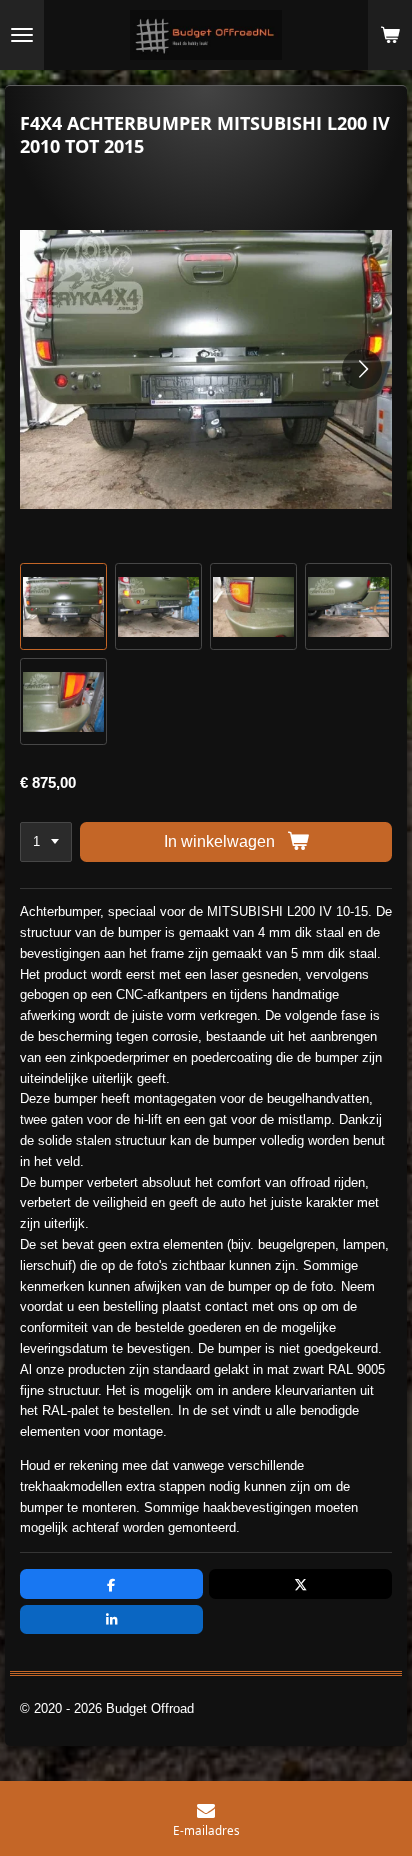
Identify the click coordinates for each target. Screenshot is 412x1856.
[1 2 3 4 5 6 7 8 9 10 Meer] (46, 842)
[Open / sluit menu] (22, 35)
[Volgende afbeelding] (362, 369)
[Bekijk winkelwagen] (390, 35)
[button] (63, 606)
